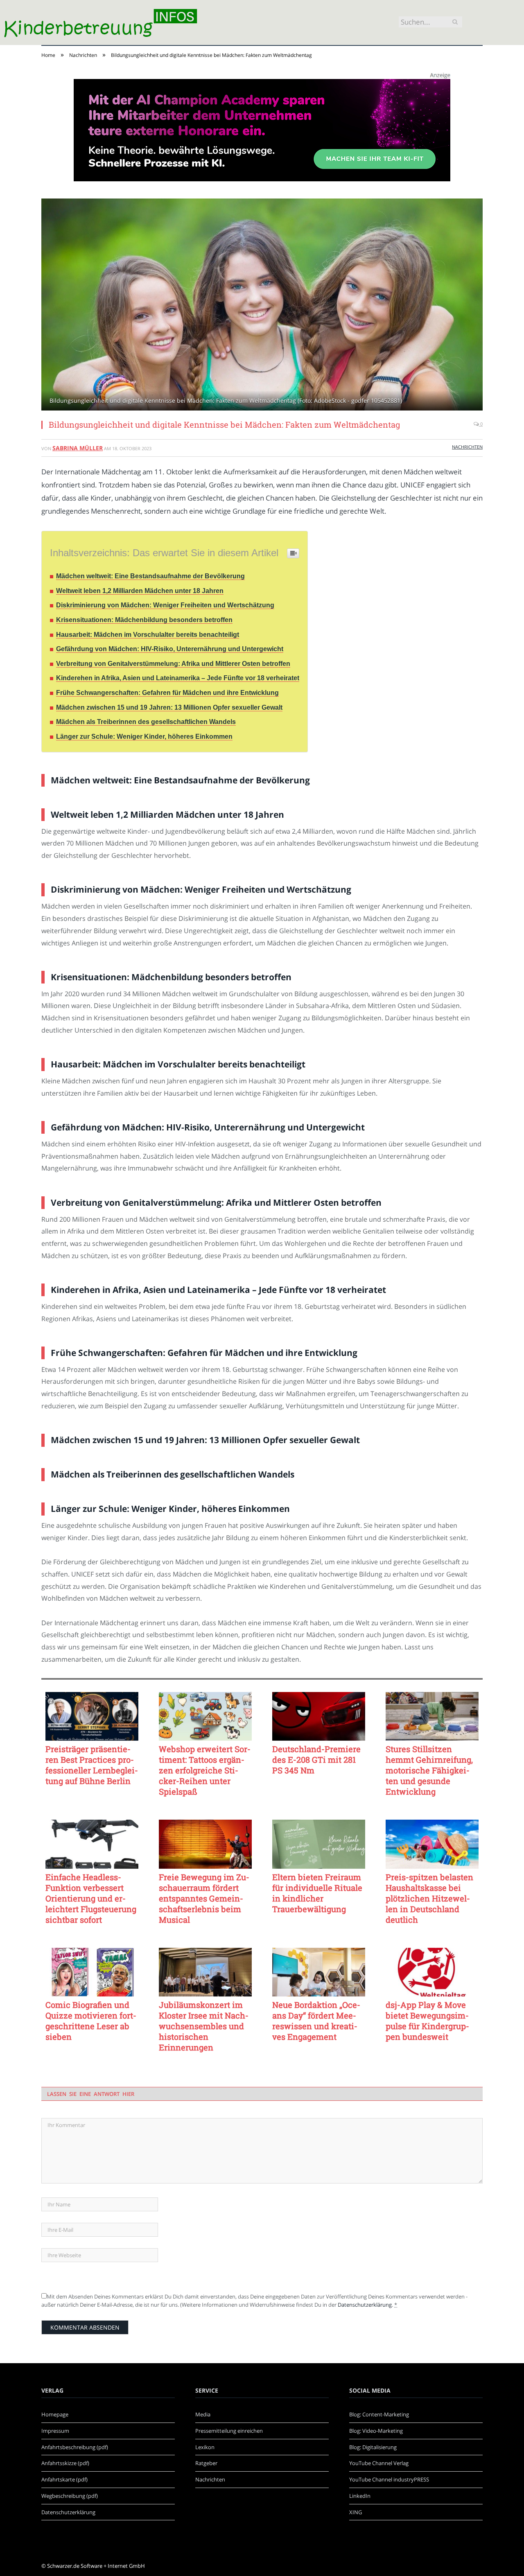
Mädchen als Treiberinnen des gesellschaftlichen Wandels (146, 722)
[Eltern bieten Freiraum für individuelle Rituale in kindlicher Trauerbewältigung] (319, 1844)
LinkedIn (360, 2496)
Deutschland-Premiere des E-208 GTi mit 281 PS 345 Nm (316, 1759)
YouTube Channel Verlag (379, 2463)
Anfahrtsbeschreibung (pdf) (75, 2447)
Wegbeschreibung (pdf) (70, 2496)
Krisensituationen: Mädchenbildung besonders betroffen (144, 620)
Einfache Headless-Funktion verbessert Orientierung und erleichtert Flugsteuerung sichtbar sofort (91, 1898)
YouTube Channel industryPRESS (389, 2479)
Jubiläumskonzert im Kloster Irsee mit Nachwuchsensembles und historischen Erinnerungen (204, 2026)
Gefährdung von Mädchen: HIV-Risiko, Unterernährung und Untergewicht (170, 649)
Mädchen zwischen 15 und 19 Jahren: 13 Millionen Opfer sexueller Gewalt (169, 707)
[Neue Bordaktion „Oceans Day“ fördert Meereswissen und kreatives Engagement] (319, 1972)
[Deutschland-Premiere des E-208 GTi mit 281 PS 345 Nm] (319, 1717)
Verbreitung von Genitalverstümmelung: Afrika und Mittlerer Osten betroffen (173, 664)
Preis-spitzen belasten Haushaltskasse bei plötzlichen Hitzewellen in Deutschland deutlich (429, 1898)
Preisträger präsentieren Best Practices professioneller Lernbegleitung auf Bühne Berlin (92, 1765)
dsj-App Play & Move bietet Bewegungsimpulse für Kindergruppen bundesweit (427, 2021)
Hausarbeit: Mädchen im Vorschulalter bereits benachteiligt (148, 635)
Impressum (55, 2431)
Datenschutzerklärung (365, 2305)
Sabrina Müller (78, 448)
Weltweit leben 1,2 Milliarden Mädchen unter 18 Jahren (140, 591)
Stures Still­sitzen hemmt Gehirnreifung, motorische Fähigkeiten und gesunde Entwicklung (429, 1770)
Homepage (55, 2414)
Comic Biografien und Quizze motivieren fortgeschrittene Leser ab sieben (91, 2021)
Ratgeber (206, 2463)
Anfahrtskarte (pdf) (64, 2479)
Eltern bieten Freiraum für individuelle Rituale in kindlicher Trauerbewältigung (317, 1893)
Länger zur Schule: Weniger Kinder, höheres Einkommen (144, 736)
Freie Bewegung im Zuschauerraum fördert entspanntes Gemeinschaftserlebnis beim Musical (204, 1898)
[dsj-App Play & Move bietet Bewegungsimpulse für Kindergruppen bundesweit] (432, 1972)
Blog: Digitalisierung (373, 2447)
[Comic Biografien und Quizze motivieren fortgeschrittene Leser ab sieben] (92, 1972)
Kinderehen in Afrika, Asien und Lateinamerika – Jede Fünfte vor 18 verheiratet (178, 678)
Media (203, 2414)
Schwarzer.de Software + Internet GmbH (96, 2566)
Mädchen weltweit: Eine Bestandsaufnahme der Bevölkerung (150, 576)
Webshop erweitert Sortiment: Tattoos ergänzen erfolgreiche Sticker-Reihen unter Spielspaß (205, 1770)
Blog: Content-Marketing (379, 2414)
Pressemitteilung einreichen (229, 2431)
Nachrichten (467, 447)
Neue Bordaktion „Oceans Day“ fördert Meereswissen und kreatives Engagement (316, 2021)
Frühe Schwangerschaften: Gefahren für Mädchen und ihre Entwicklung (167, 693)
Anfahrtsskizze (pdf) (65, 2463)
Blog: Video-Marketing (376, 2431)
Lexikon (205, 2447)
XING (356, 2512)
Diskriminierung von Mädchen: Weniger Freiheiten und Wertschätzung (165, 605)
